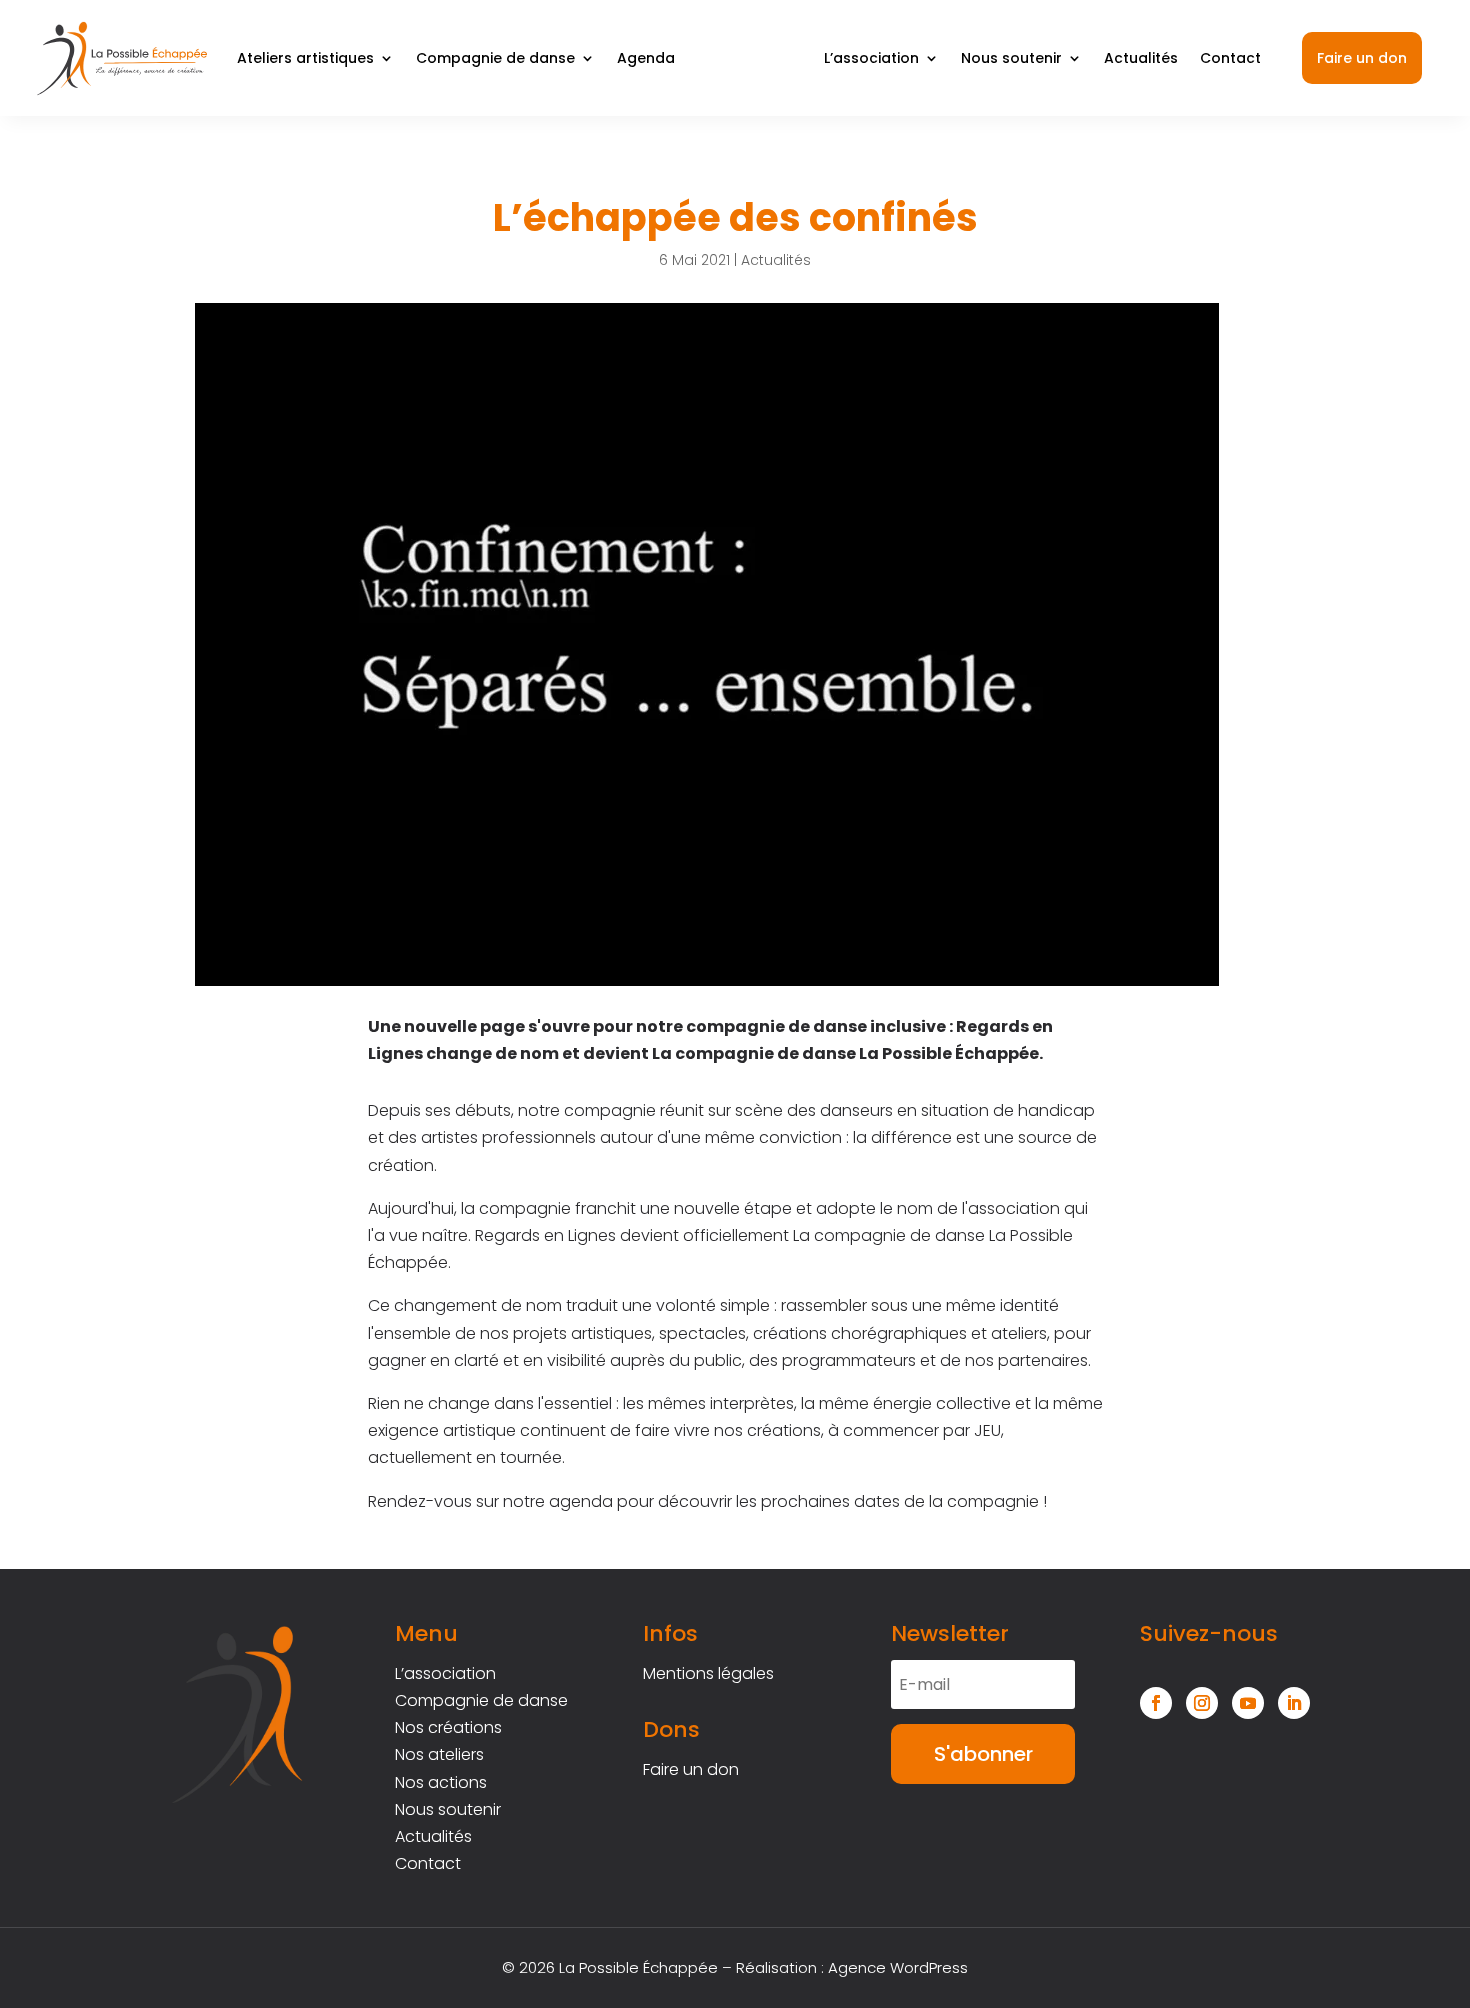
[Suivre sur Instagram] (1202, 1703)
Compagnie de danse (495, 58)
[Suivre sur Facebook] (1156, 1703)
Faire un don (1362, 58)
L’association (871, 58)
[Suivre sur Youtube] (1248, 1703)
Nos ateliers (439, 1754)
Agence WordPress (898, 1967)
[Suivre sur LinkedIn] (1294, 1703)
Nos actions (441, 1782)
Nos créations (448, 1727)
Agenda (646, 58)
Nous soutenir (1011, 58)
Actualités (1141, 58)
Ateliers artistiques (305, 58)
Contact (1230, 58)
